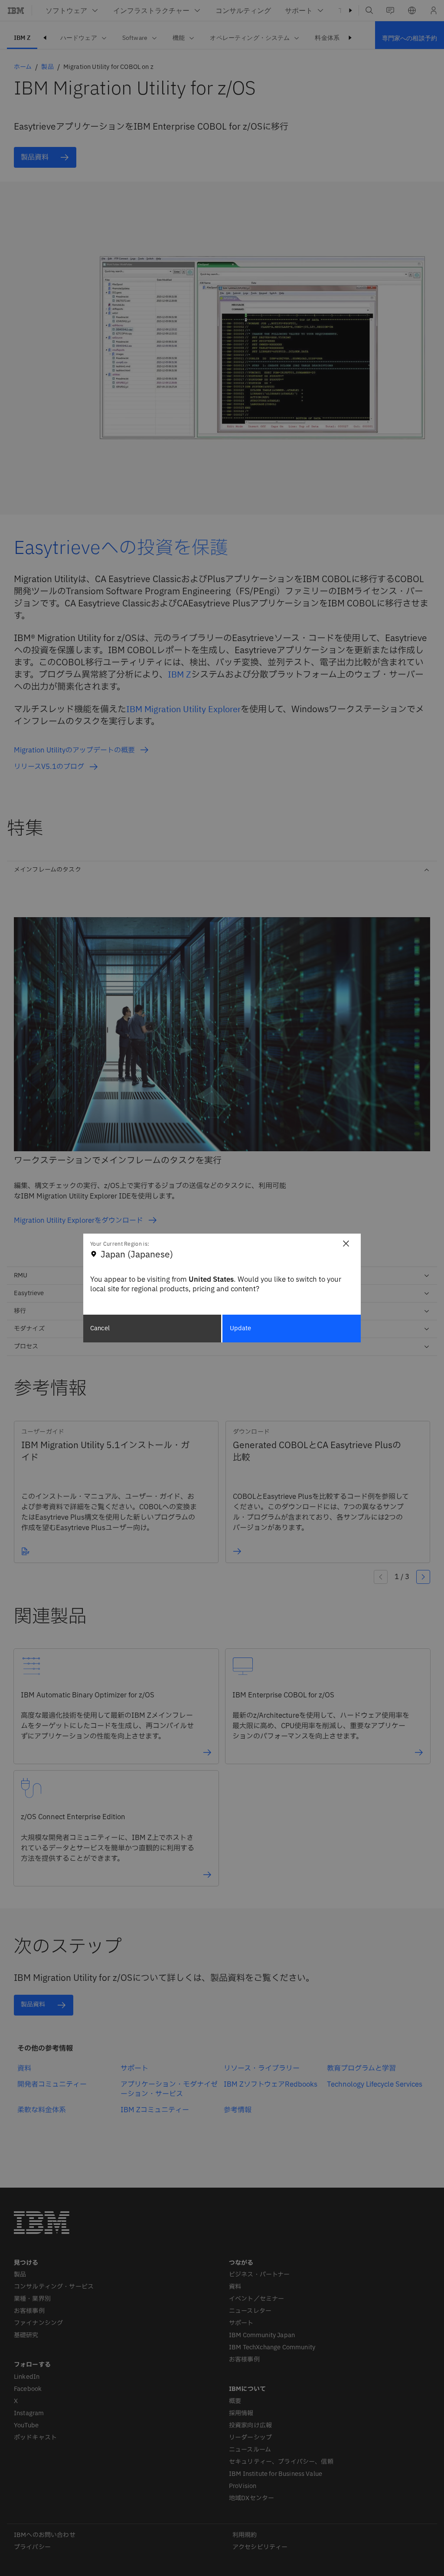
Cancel (100, 1328)
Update (241, 1328)
